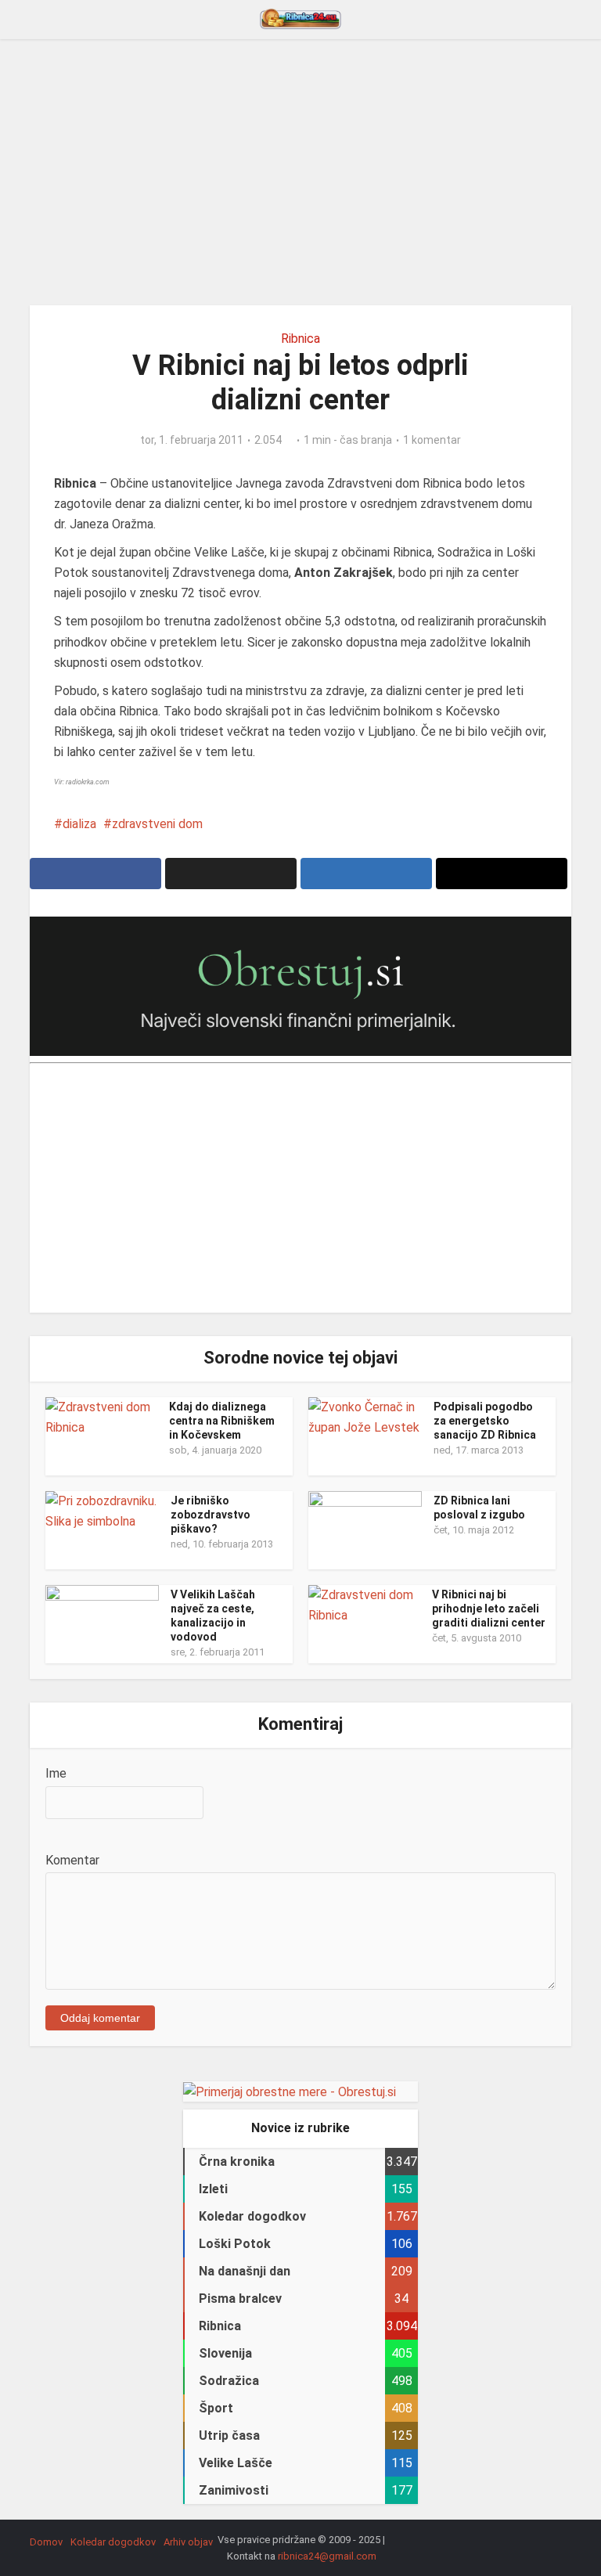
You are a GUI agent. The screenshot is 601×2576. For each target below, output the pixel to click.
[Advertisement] (300, 172)
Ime (56, 1773)
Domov (46, 2542)
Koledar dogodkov (113, 2542)
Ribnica (300, 339)
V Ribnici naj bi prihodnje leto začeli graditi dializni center (489, 1609)
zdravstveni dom (157, 824)
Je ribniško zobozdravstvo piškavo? (211, 1515)
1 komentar (432, 440)
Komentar (72, 1860)
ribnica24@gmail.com (327, 2556)
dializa (79, 824)
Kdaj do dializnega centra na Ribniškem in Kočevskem (222, 1421)
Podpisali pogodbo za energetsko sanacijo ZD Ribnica (485, 1421)
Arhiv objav (188, 2542)
